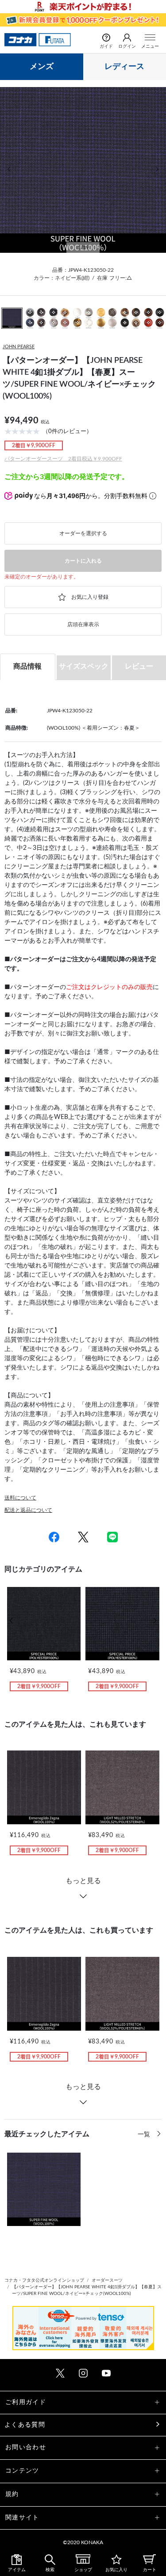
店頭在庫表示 (83, 624)
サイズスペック (84, 666)
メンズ (42, 67)
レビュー (139, 666)
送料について (20, 1498)
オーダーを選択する (83, 533)
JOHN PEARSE (19, 347)
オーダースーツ (107, 2280)
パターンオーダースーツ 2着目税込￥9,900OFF (63, 459)
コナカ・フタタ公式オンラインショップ (44, 2280)
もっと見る (83, 1881)
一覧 (145, 2135)
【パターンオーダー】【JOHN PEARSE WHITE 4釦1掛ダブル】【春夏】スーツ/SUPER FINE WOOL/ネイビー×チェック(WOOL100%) (87, 2290)
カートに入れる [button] (83, 561)
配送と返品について (28, 1510)
